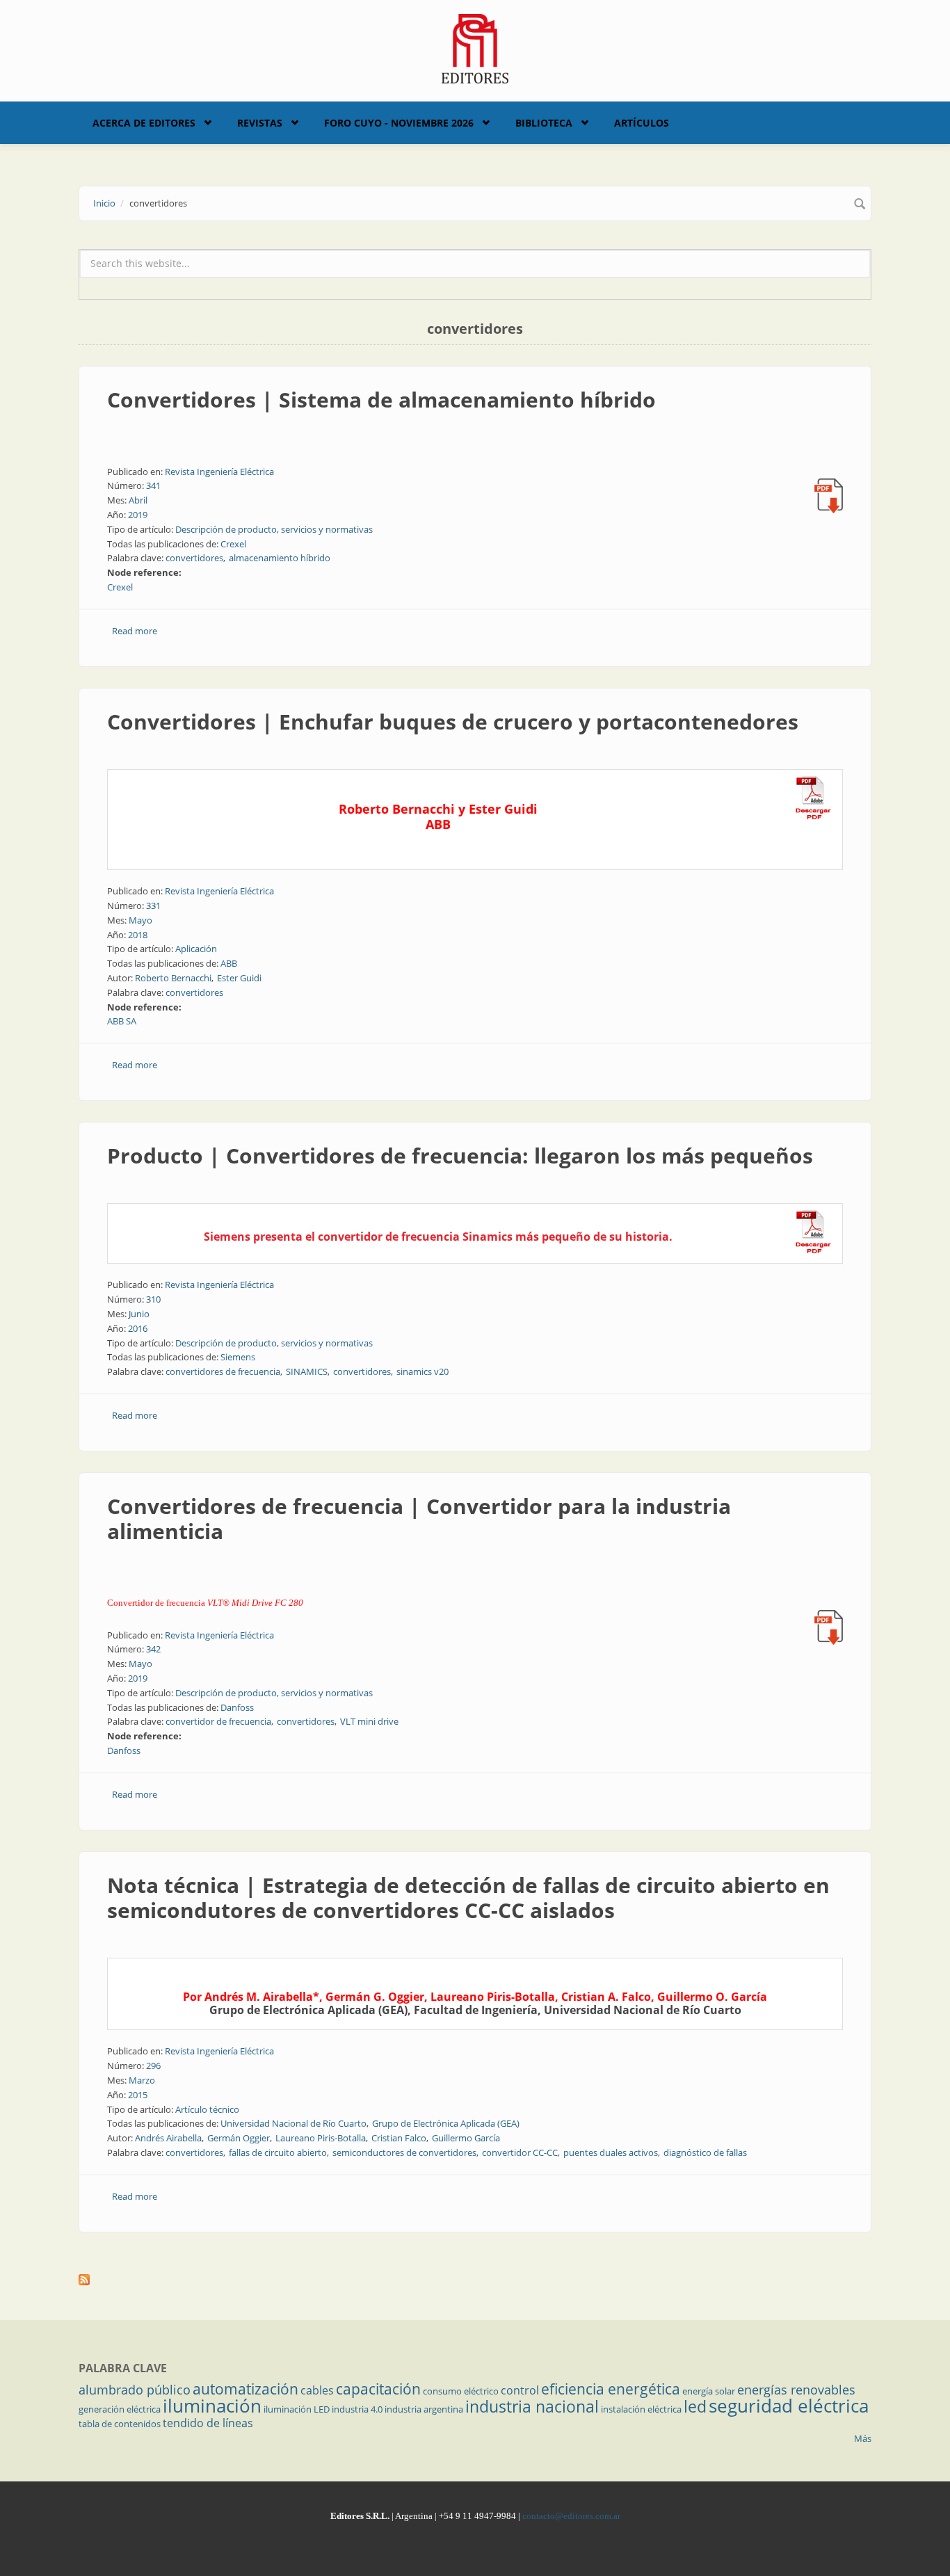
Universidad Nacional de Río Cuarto (293, 2123)
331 (153, 905)
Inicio (104, 203)
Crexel (233, 544)
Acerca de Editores (144, 123)
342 (153, 1649)
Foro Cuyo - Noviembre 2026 (399, 123)
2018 (138, 935)
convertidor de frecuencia (218, 1721)
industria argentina (424, 2409)
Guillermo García (466, 2138)
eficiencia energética (611, 2389)
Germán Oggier (239, 2138)
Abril (138, 500)
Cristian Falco (399, 2138)
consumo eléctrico (461, 2391)
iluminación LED (297, 2409)
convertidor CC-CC (520, 2152)
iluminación (212, 2406)
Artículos (642, 123)
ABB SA (122, 1021)
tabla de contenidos (120, 2424)
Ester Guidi (239, 978)
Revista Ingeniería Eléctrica (219, 472)
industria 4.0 (357, 2409)
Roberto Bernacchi (173, 978)
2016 (138, 1328)
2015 (138, 2095)
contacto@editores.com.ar (571, 2516)
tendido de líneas (208, 2423)
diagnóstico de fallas (705, 2152)
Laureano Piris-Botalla (321, 2138)
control (520, 2390)
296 (153, 2066)
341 (153, 485)
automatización (245, 2389)
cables (317, 2390)
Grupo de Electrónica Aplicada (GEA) (446, 2123)
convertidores (194, 558)
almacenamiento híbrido (280, 558)
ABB (229, 963)
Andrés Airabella (168, 2138)
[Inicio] (475, 47)
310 (153, 1299)
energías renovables (796, 2390)
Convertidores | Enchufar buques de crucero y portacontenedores (453, 722)
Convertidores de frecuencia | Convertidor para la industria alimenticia (419, 1519)
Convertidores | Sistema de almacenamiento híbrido (381, 400)
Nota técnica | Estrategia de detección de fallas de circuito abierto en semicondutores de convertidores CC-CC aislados (468, 1898)
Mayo (140, 920)
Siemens (238, 1357)
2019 (138, 515)
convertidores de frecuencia (223, 1371)
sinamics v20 (422, 1371)
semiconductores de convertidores (404, 2152)
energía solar (709, 2391)
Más (863, 2438)
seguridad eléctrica (789, 2406)
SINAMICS (307, 1371)
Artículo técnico (207, 2109)
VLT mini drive (369, 1721)
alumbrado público (135, 2390)
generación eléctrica (120, 2409)
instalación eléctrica (641, 2409)
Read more (135, 631)
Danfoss (237, 1707)
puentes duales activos (611, 2152)
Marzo (142, 2080)
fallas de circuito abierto (278, 2152)
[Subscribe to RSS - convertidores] (475, 2280)
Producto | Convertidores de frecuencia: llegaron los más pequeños (460, 1156)
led (695, 2406)
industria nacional (532, 2406)
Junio (139, 1314)
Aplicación (196, 949)
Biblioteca (544, 123)
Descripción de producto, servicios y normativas (274, 529)
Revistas (260, 123)
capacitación (378, 2389)
